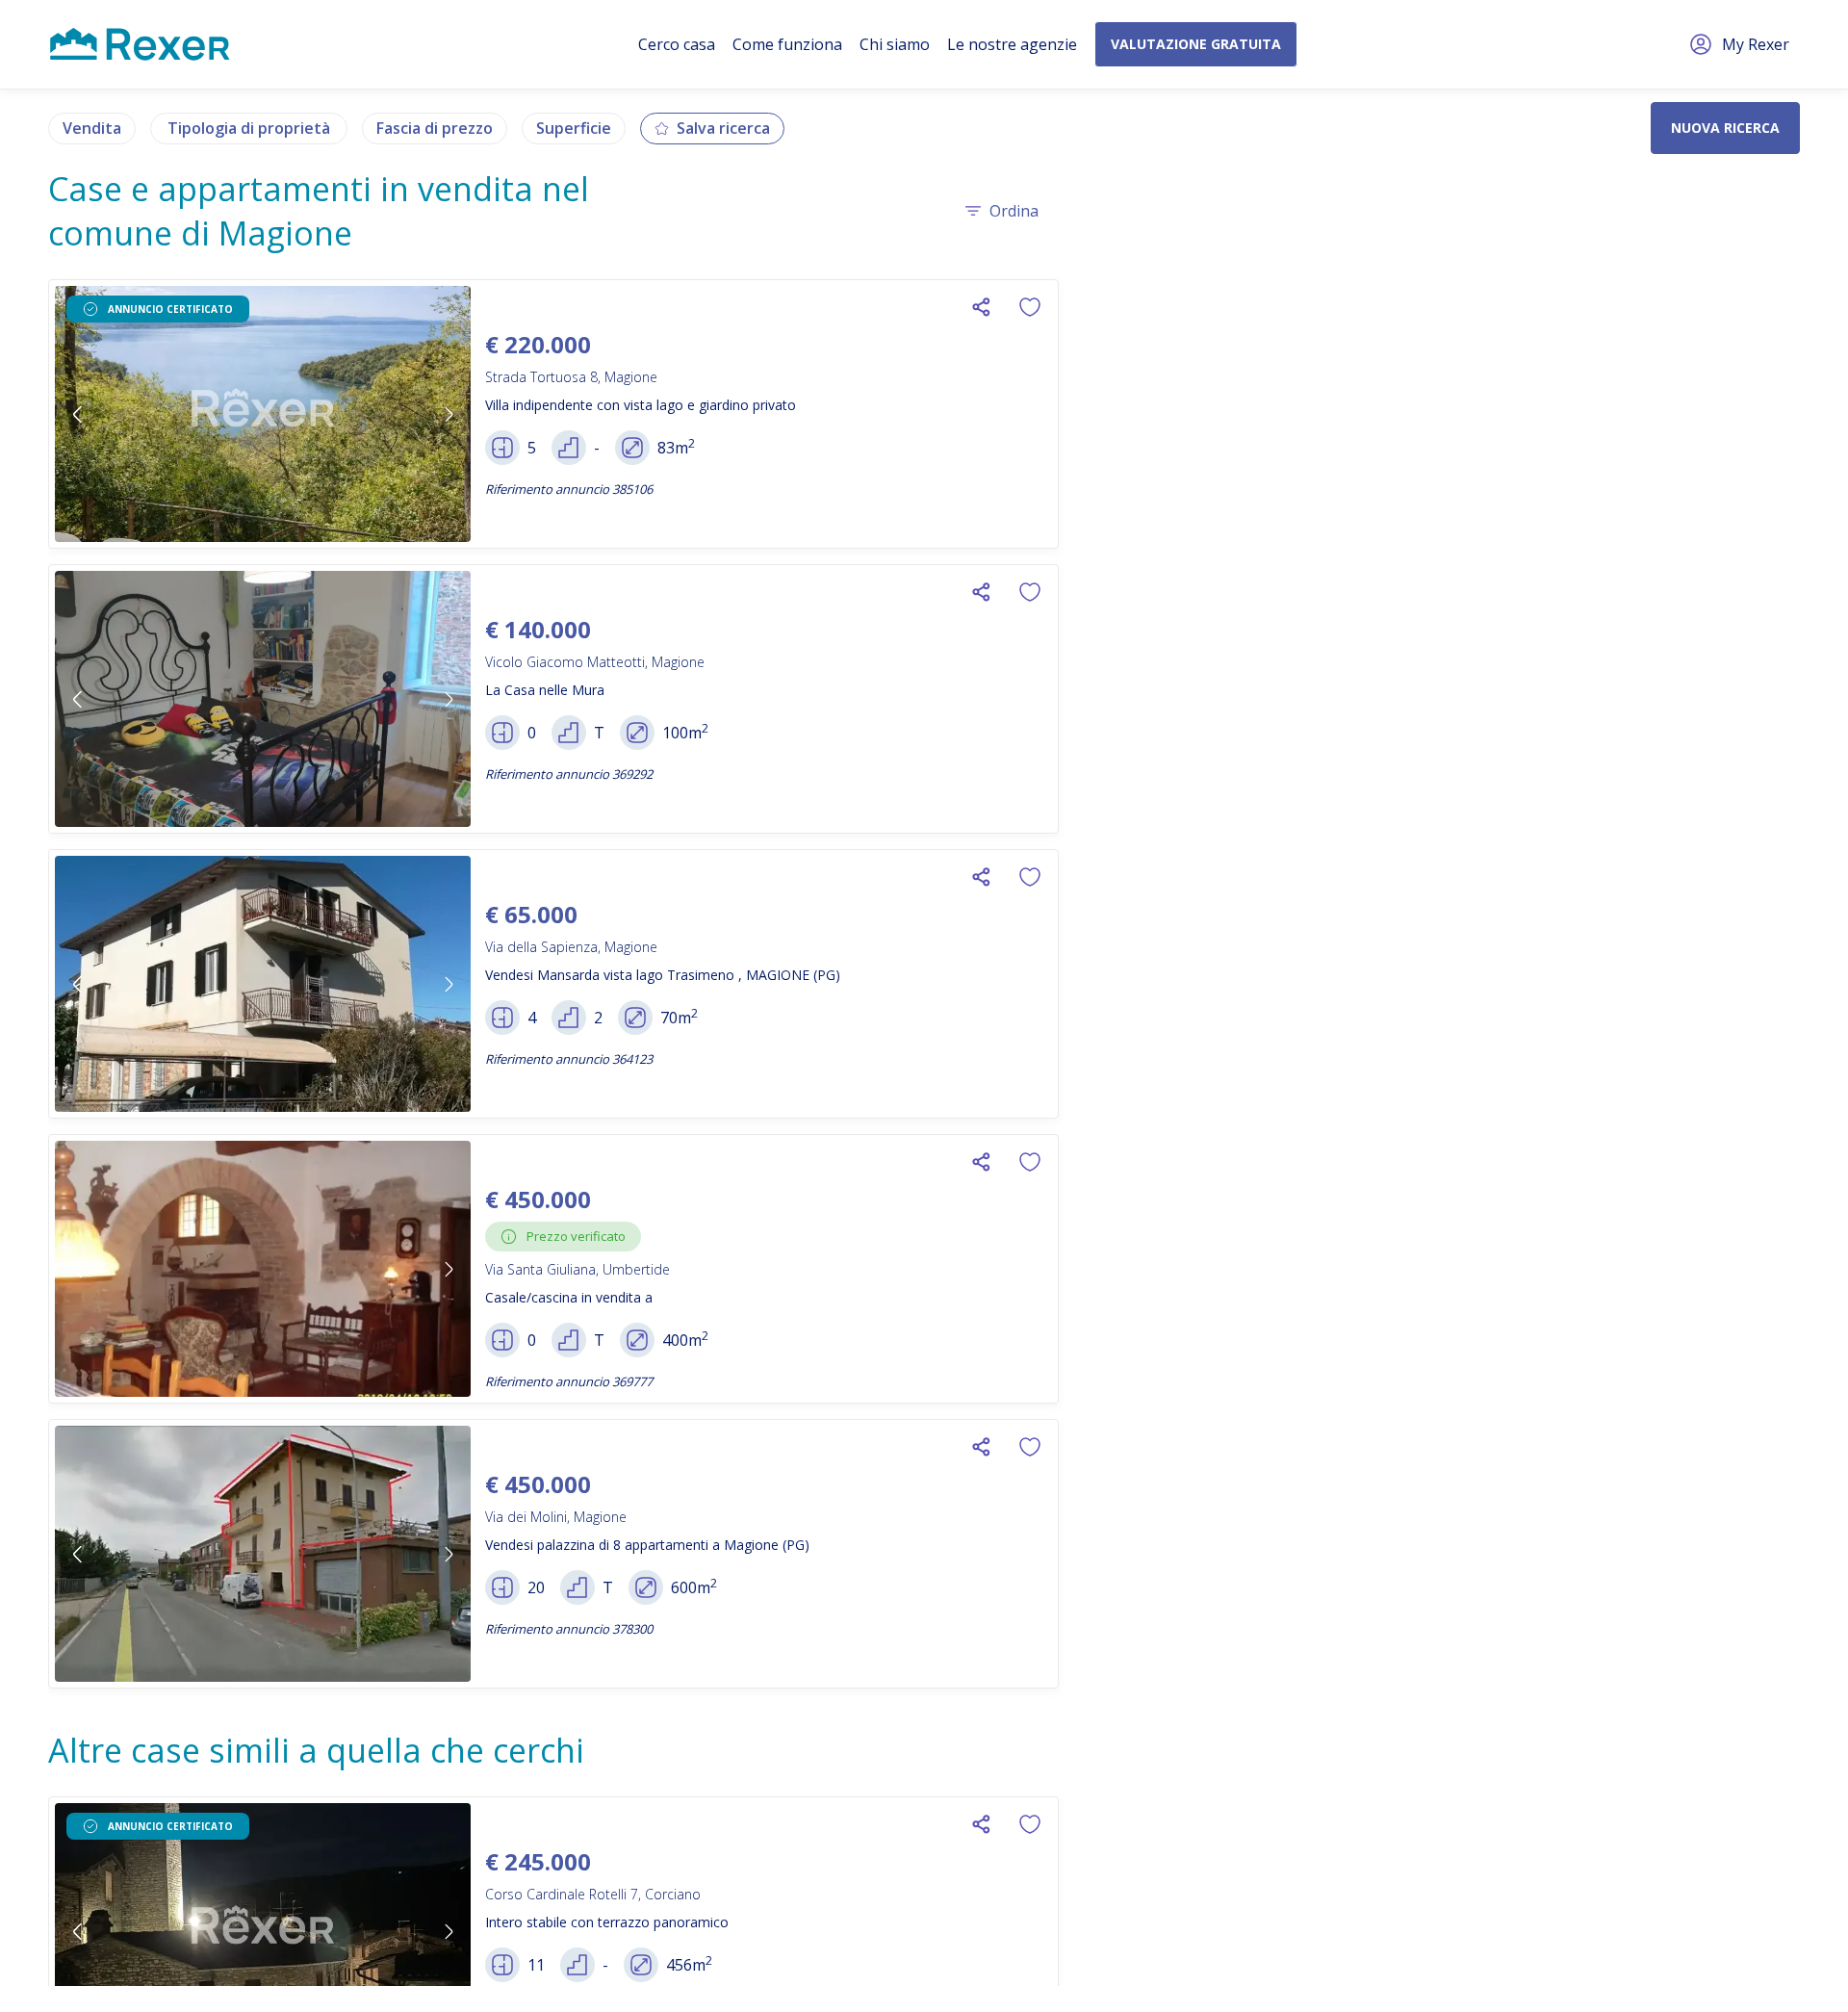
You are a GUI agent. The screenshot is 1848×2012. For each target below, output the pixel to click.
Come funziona (787, 44)
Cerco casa (677, 44)
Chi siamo (895, 44)
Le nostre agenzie (1012, 44)
